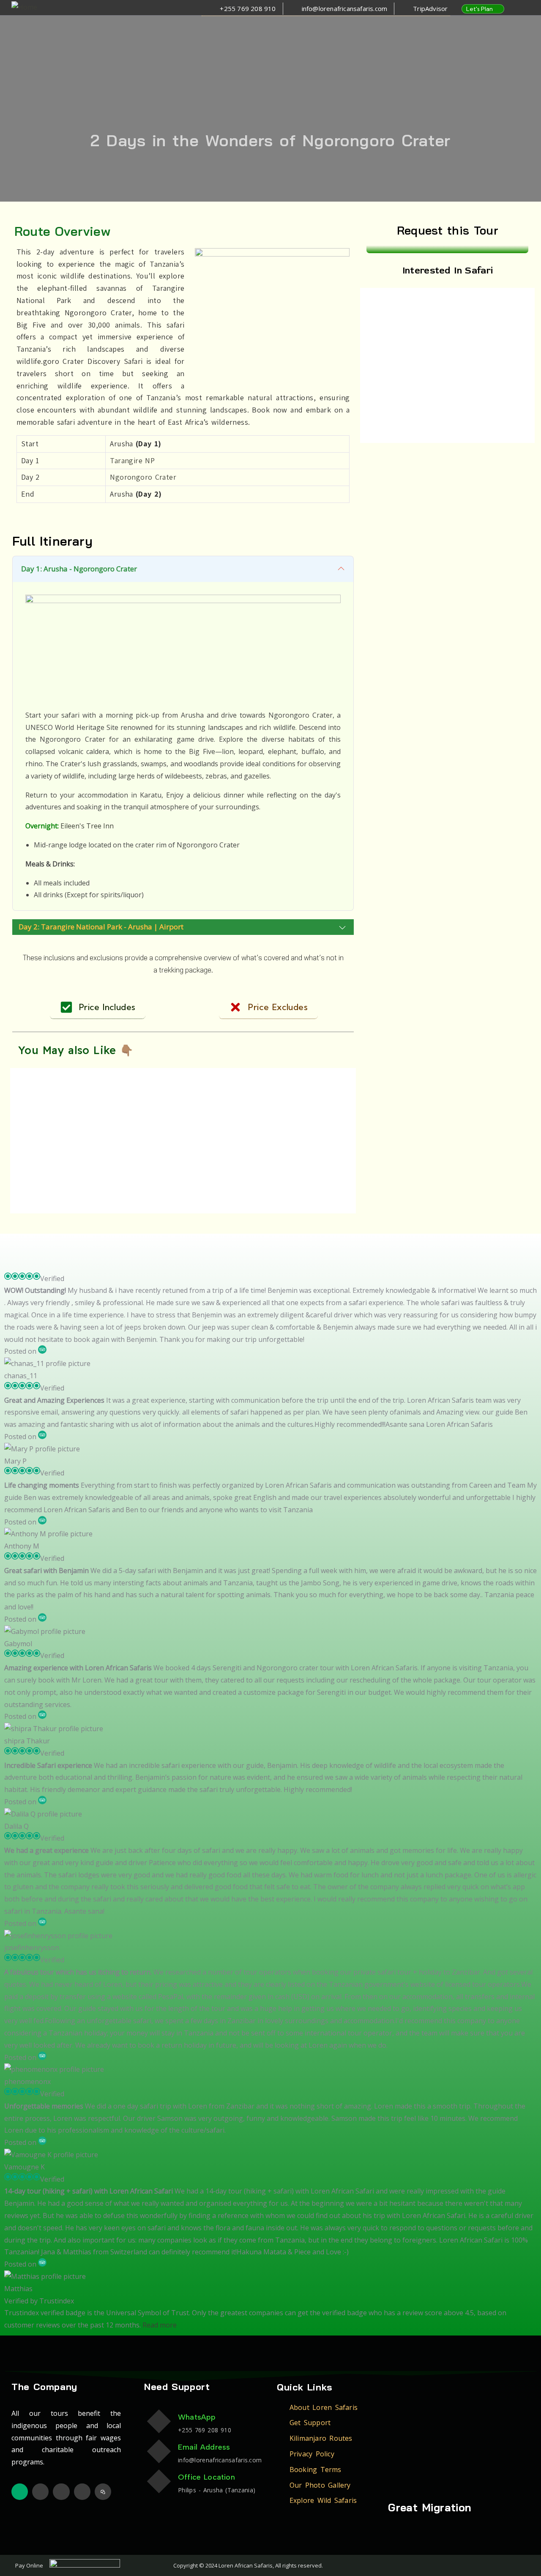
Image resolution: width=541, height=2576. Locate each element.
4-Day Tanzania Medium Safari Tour (462, 347)
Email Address (204, 2447)
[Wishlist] (87, 1081)
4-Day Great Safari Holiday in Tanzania (386, 342)
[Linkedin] (82, 2492)
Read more (160, 2325)
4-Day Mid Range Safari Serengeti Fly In (426, 347)
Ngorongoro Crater (143, 477)
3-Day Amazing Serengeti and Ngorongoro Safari (56, 1127)
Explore (68, 1165)
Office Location (206, 2477)
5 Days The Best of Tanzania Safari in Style (224, 1122)
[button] (389, 9)
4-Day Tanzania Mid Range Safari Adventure (506, 347)
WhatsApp (197, 2417)
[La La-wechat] (103, 2492)
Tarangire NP (132, 460)
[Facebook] (40, 2492)
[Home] (24, 7)
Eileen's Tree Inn (87, 826)
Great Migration (430, 2507)
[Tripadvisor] (20, 2492)
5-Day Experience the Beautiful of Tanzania (305, 1127)
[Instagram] (61, 2492)
